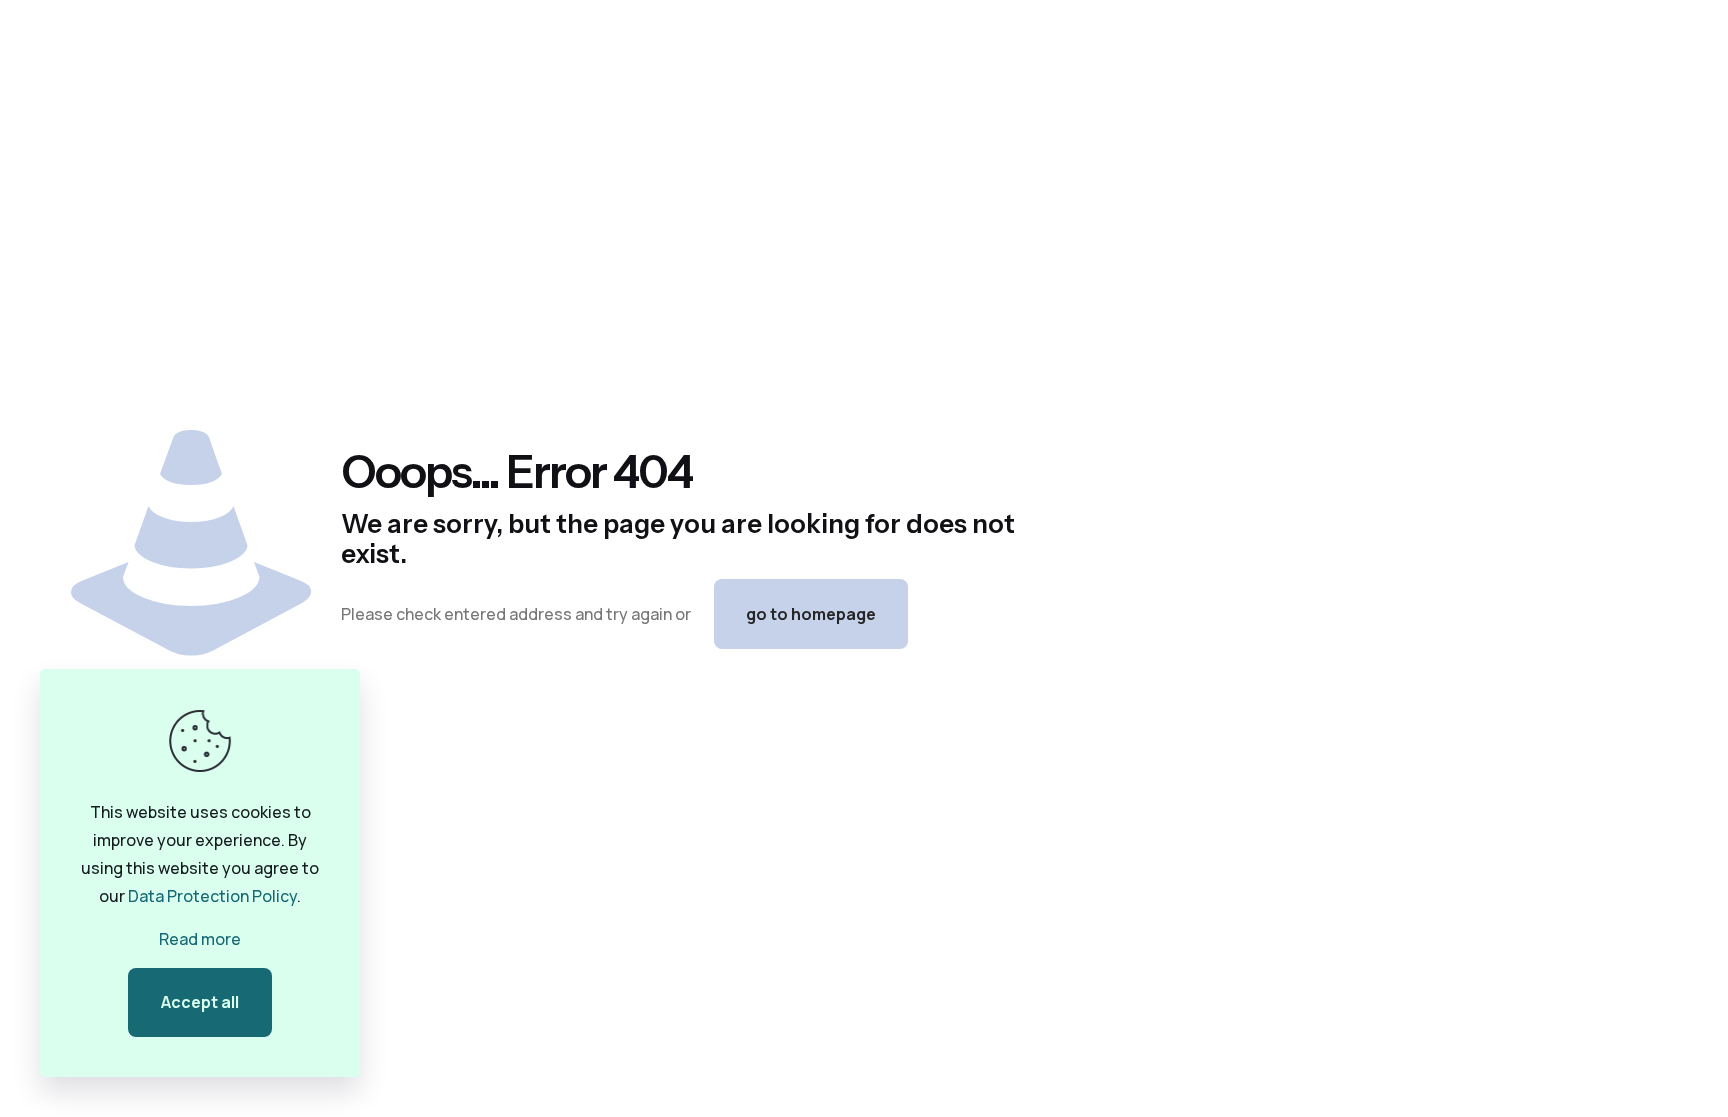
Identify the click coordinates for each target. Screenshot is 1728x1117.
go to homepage (811, 614)
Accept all (200, 1002)
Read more (200, 939)
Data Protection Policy (212, 896)
